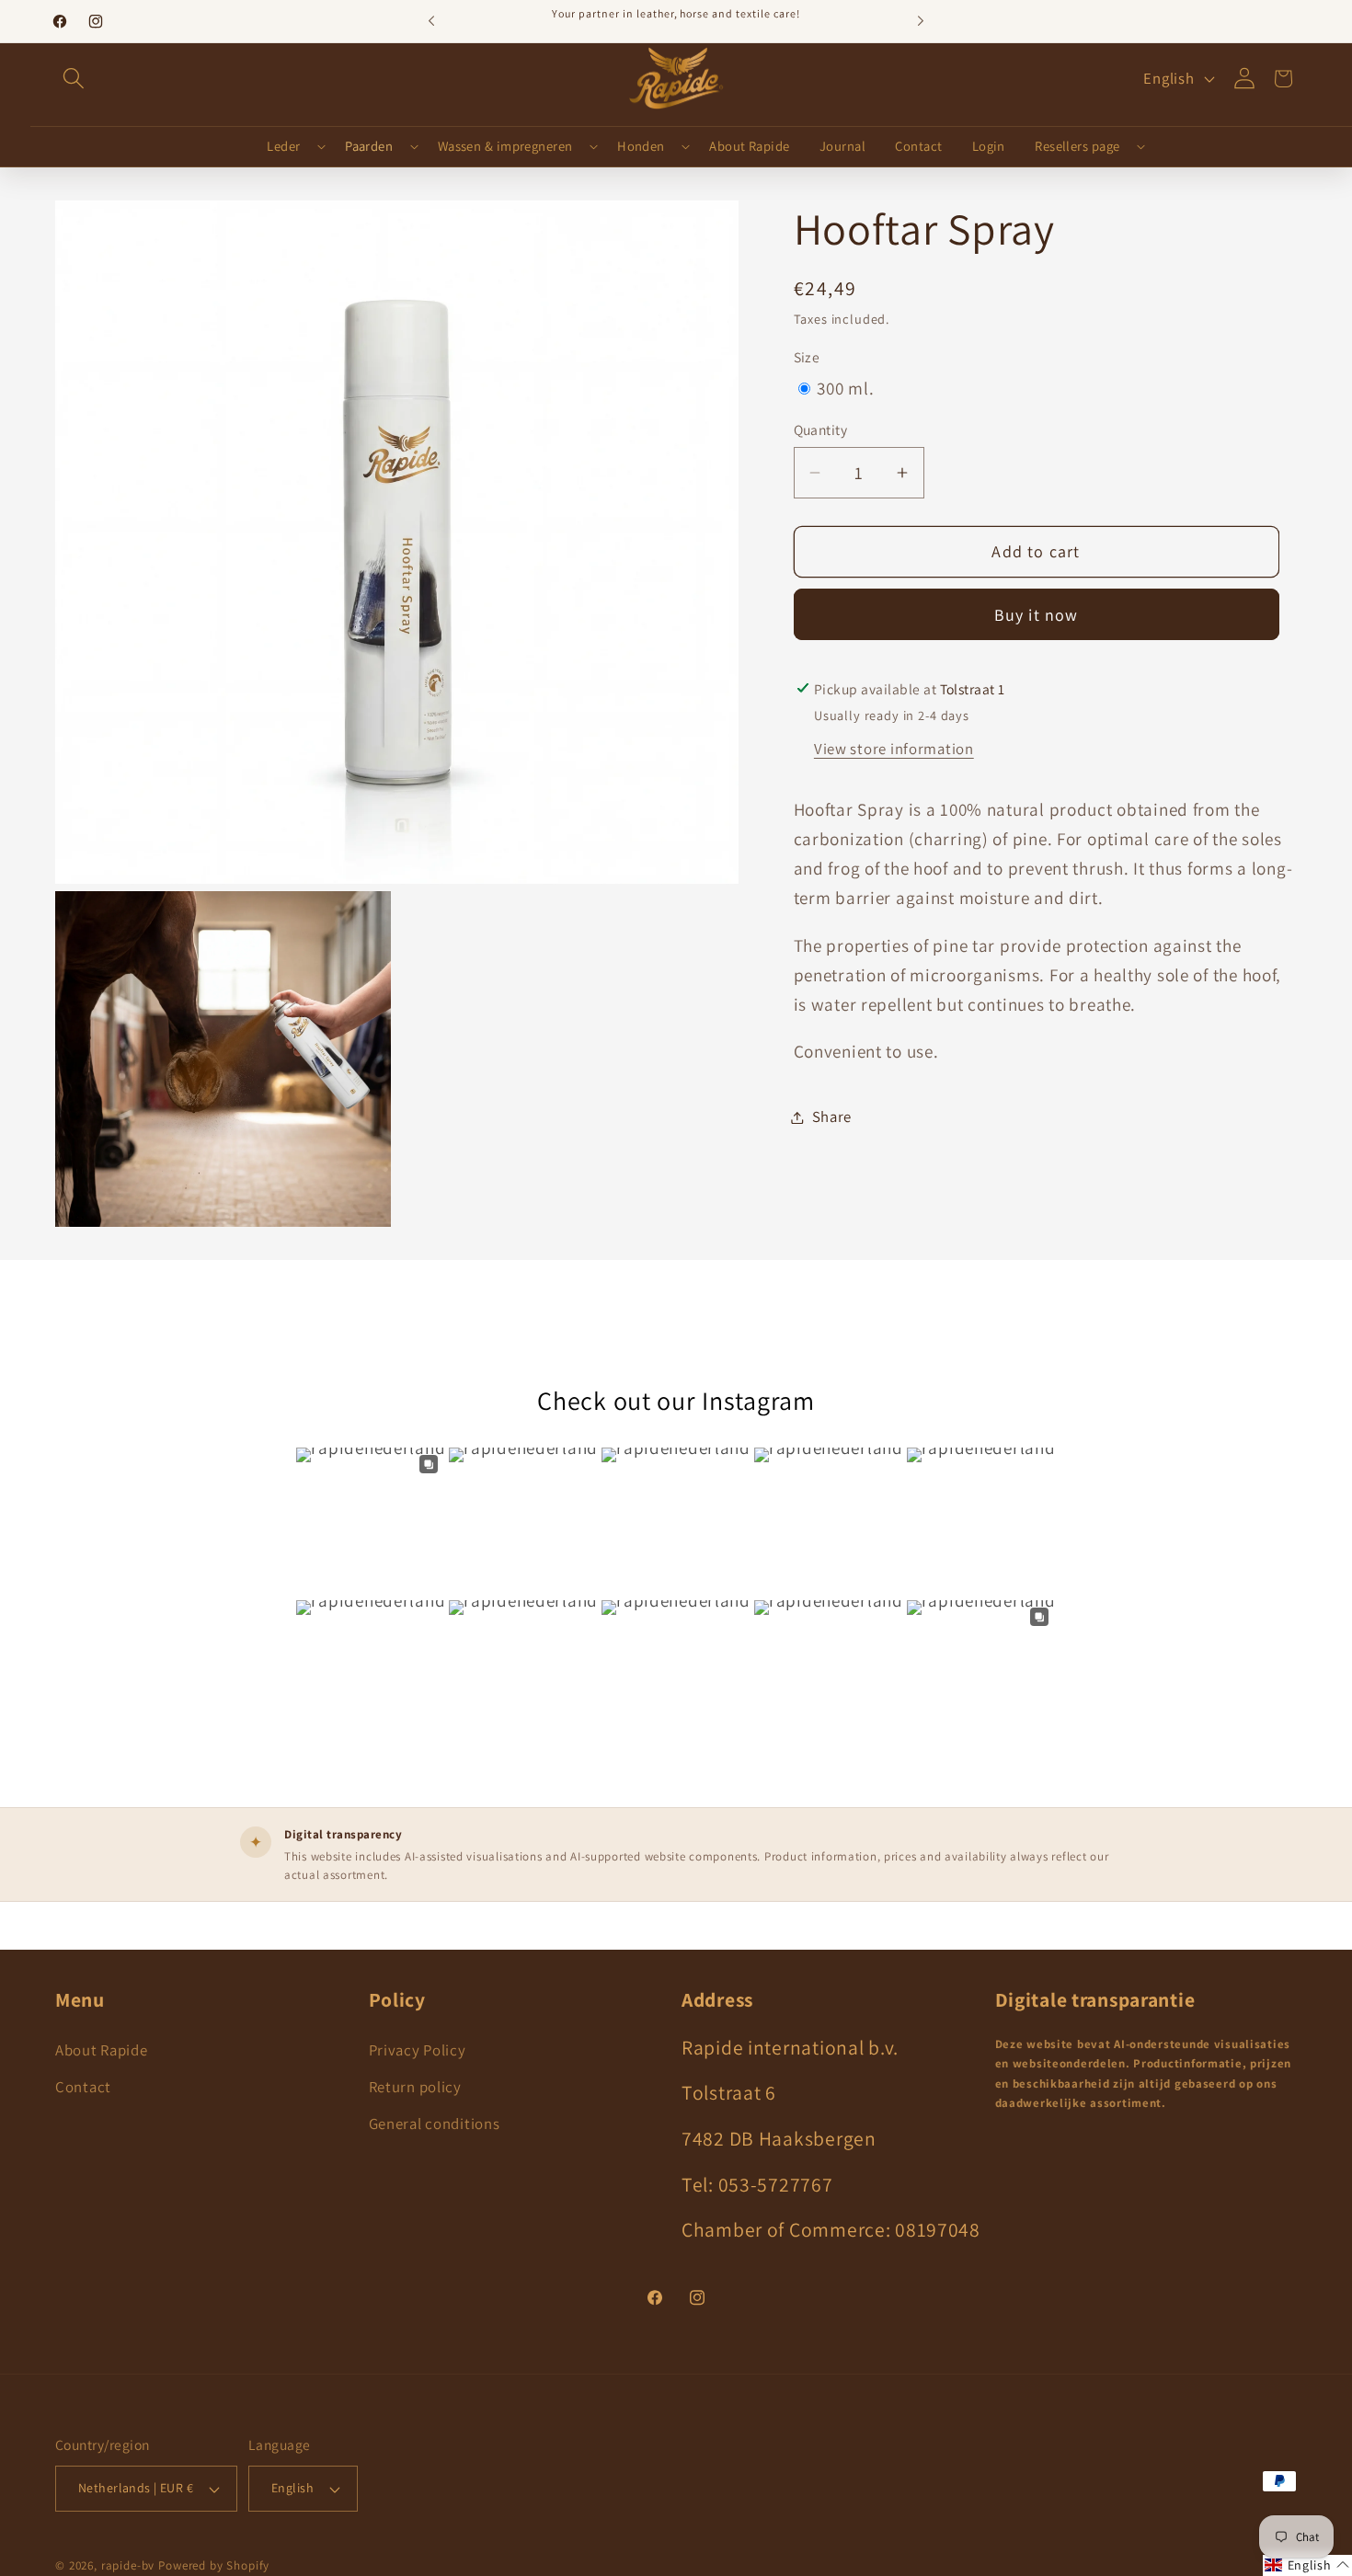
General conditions (435, 2124)
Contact (83, 2087)
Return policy (415, 2087)
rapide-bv (128, 2565)
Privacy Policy (418, 2050)
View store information (894, 749)
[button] (74, 78)
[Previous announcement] (431, 21)
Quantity (821, 429)
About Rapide (102, 2050)
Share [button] (832, 1116)
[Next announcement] (921, 21)
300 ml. (845, 388)
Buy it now (1037, 615)
